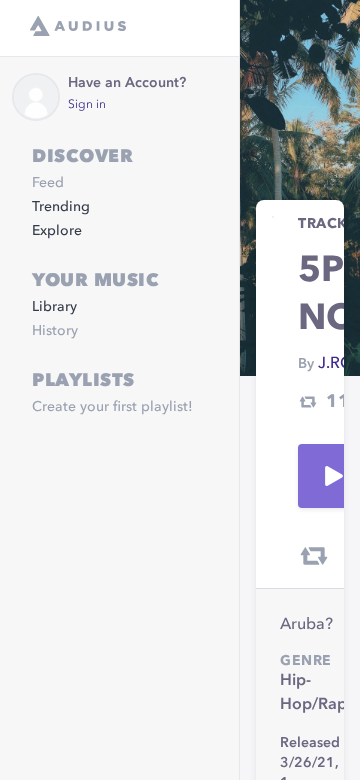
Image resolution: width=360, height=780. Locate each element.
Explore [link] (57, 231)
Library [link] (54, 307)
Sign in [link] (87, 105)
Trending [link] (61, 207)
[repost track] (314, 556)
